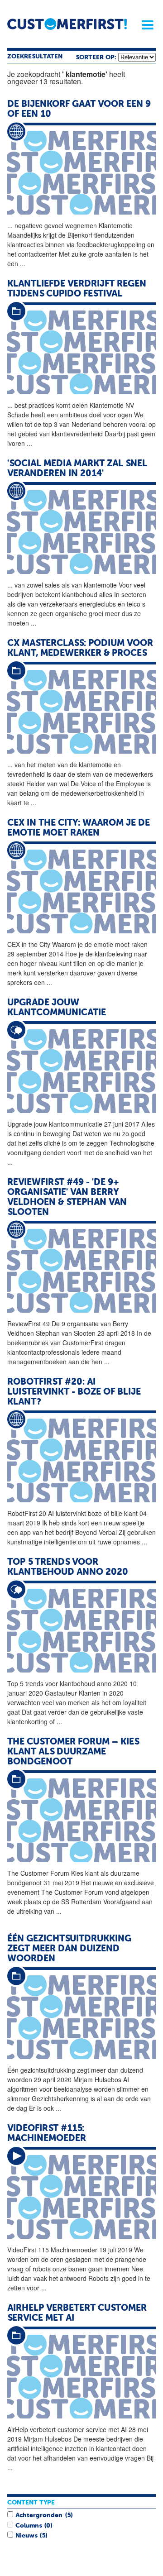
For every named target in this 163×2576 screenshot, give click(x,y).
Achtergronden (39, 2515)
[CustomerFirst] (67, 24)
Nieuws (26, 2536)
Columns (29, 2526)
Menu (144, 25)
